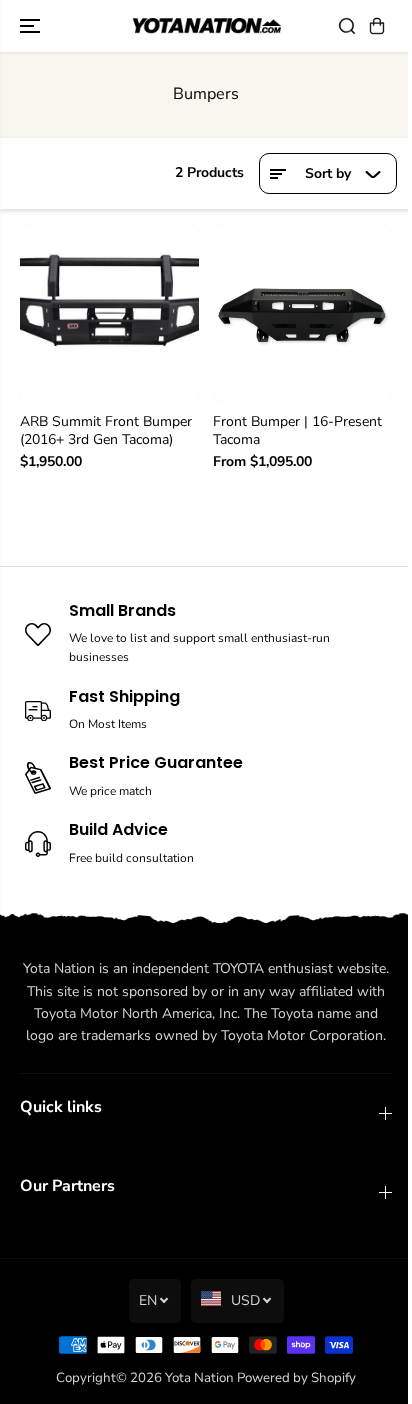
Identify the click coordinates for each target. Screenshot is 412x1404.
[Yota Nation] (206, 26)
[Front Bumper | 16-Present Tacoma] (302, 313)
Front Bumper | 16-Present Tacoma (297, 431)
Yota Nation (199, 1378)
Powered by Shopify (296, 1378)
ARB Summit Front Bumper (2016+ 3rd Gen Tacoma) (106, 431)
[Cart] (377, 26)
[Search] (347, 26)
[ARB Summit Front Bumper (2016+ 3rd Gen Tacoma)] (109, 313)
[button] (32, 26)
